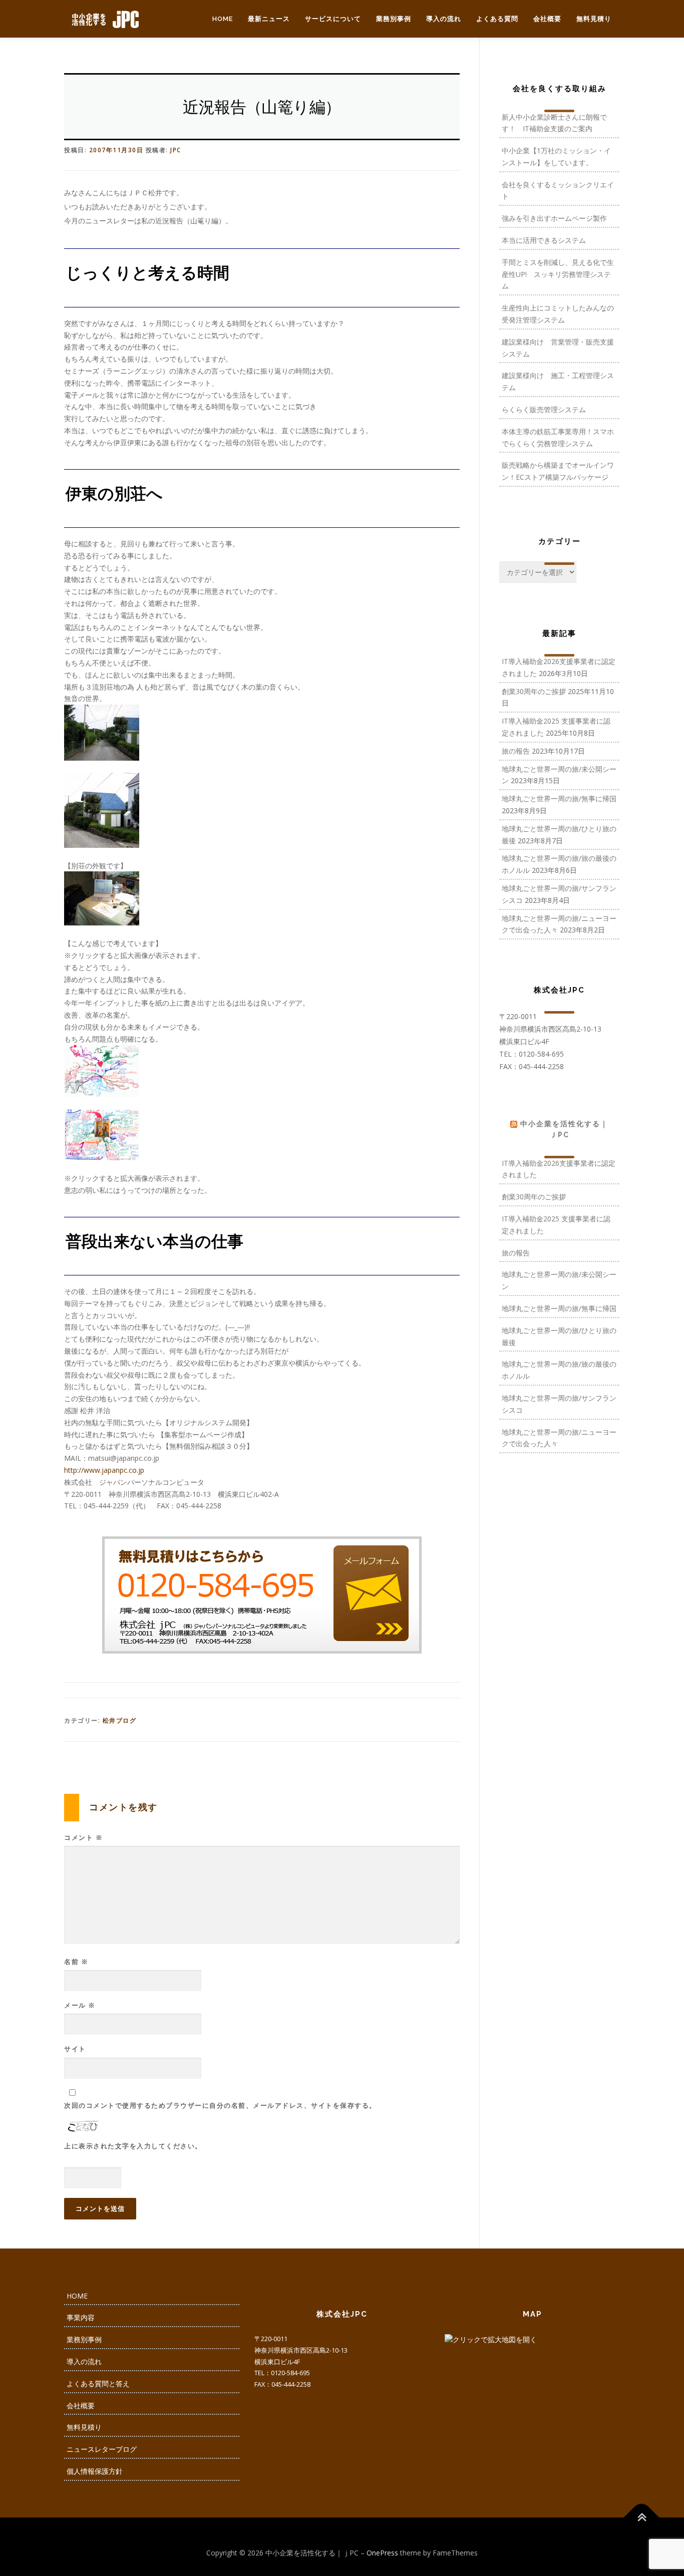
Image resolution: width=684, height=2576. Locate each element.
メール (80, 2005)
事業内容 (81, 2317)
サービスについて (333, 19)
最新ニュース (269, 19)
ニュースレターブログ (102, 2449)
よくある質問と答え (98, 2383)
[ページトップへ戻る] (642, 2517)
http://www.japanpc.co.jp (104, 1470)
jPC (176, 150)
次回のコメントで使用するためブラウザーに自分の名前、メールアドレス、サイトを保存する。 (220, 2105)
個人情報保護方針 (95, 2471)
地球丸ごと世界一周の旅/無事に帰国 (559, 798)
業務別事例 (394, 19)
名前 (76, 1962)
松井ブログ (120, 1720)
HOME (223, 19)
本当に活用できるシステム (544, 240)
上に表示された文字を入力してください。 (133, 2146)
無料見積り (594, 19)
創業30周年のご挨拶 (534, 691)
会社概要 (547, 19)
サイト (75, 2049)
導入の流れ (444, 19)
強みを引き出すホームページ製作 (554, 218)
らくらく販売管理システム (544, 409)
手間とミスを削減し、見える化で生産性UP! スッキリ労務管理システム (558, 274)
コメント (83, 1837)
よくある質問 (497, 19)
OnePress (382, 2553)
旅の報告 (516, 751)
